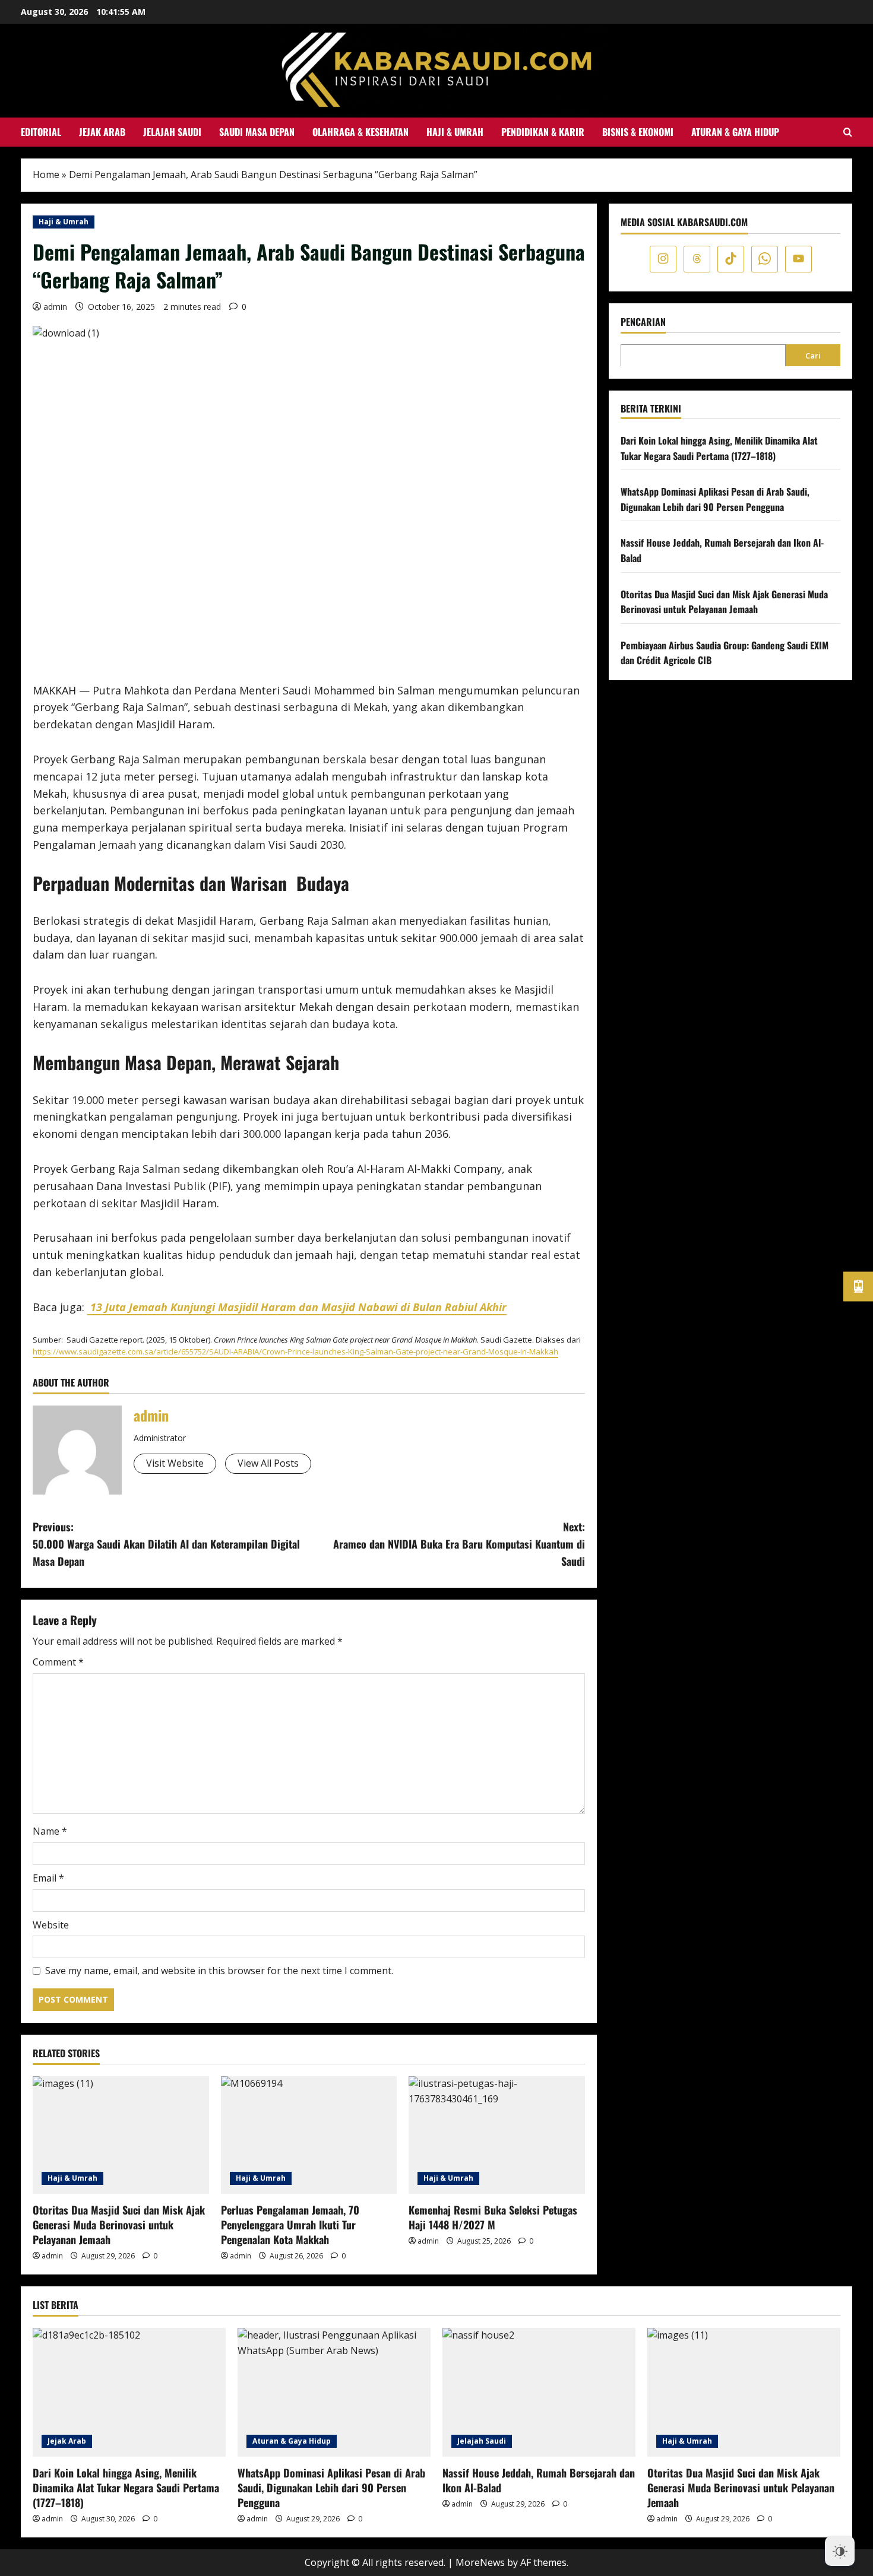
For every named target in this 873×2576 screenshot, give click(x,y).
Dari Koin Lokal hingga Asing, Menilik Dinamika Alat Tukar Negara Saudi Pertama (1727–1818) (719, 448)
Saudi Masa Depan (257, 132)
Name (50, 1831)
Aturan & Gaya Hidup (735, 132)
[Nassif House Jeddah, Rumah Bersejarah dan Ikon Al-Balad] (539, 2392)
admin (55, 307)
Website (51, 1925)
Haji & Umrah (455, 132)
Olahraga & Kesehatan (360, 132)
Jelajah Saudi (172, 132)
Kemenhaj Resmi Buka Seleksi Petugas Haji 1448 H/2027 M (493, 2217)
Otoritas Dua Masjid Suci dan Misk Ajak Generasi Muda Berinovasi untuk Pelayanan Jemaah (119, 2225)
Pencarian (643, 321)
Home (46, 175)
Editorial (41, 132)
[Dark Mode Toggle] (840, 2547)
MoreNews (480, 2562)
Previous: (166, 1544)
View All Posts (268, 1463)
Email (48, 1878)
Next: (459, 1544)
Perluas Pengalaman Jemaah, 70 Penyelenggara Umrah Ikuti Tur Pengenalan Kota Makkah (290, 2225)
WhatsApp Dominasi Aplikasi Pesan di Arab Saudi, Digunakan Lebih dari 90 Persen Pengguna (715, 499)
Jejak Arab (102, 132)
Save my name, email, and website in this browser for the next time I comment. (219, 1971)
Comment (58, 1662)
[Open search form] (848, 132)
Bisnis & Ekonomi (638, 132)
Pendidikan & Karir (543, 132)
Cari (813, 355)
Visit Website (175, 1463)
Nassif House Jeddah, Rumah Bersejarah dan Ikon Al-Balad (539, 2480)
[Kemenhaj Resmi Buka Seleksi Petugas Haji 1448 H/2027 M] (497, 2135)
